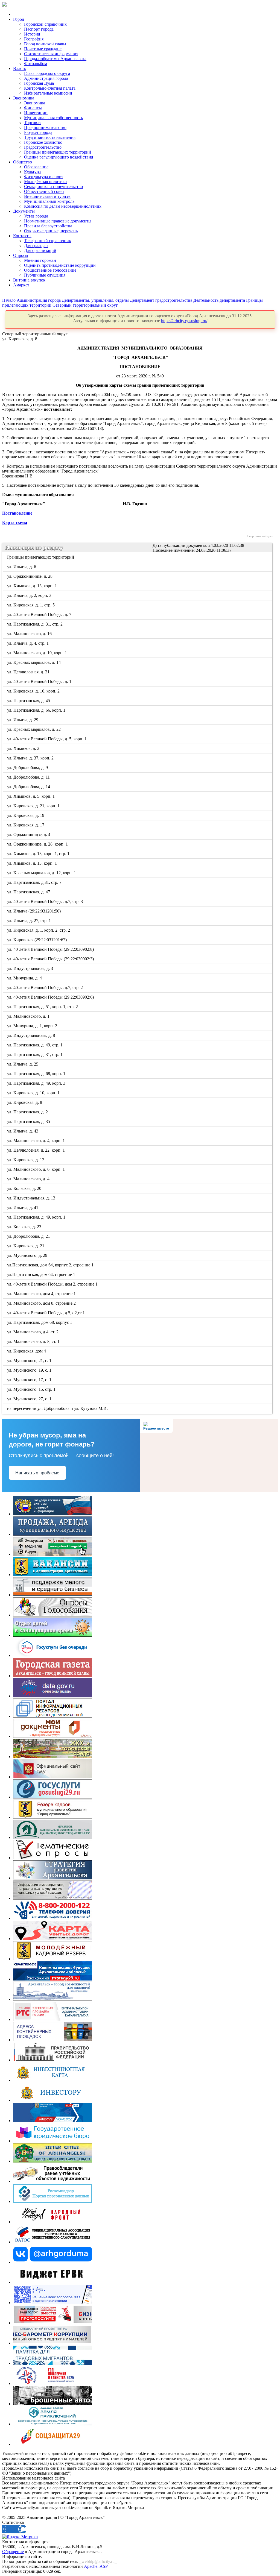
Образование (36, 167)
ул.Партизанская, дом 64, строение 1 (42, 1274)
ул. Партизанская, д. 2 (28, 1112)
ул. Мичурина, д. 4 (25, 978)
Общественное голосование (50, 270)
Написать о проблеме (37, 1473)
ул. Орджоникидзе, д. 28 (30, 576)
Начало (9, 300)
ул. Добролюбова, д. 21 (29, 1236)
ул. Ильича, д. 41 (23, 1208)
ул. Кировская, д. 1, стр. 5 (31, 605)
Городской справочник (45, 24)
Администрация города (46, 78)
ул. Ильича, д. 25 (23, 1064)
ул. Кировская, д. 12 (26, 1160)
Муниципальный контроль (49, 201)
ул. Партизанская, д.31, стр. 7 (35, 882)
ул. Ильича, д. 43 (23, 1131)
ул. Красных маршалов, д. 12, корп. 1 (42, 873)
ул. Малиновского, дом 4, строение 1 (42, 1294)
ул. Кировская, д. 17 (26, 825)
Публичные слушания (45, 275)
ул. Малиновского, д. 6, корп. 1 (36, 1169)
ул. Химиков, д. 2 (24, 748)
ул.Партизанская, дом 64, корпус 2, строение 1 (51, 1265)
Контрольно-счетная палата (50, 88)
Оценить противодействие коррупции (60, 265)
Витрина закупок (29, 280)
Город (19, 19)
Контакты (22, 236)
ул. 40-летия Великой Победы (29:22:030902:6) (51, 997)
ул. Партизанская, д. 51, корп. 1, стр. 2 (43, 1007)
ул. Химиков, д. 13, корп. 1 (32, 586)
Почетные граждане (43, 49)
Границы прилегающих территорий (58, 152)
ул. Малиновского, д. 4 (29, 1179)
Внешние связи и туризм (47, 196)
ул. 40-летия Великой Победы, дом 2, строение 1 (53, 1284)
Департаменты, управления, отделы (95, 300)
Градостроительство (43, 147)
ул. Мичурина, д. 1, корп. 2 (33, 1026)
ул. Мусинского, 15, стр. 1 (32, 1389)
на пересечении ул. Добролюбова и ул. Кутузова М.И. (58, 1408)
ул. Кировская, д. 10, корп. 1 (34, 1093)
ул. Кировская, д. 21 (26, 1246)
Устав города (36, 216)
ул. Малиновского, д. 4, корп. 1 (36, 1141)
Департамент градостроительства (161, 300)
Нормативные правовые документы (58, 221)
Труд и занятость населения (50, 137)
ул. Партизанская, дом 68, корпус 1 (40, 1322)
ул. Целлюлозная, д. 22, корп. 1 (36, 1150)
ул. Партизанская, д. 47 (29, 892)
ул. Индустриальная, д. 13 (32, 1198)
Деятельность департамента (219, 300)
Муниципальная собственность (53, 118)
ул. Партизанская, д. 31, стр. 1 (35, 1054)
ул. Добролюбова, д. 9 (28, 768)
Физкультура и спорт (44, 177)
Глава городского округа (47, 73)
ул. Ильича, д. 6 (22, 567)
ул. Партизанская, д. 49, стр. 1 (35, 1045)
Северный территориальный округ (85, 305)
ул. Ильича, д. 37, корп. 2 (31, 758)
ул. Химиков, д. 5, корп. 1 (31, 796)
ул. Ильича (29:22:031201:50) (34, 911)
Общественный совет (44, 191)
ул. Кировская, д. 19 (26, 815)
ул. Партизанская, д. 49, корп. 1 (37, 1217)
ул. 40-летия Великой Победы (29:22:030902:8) (51, 949)
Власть (20, 68)
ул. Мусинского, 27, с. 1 (30, 1399)
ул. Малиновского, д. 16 (30, 634)
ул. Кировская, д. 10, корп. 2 (34, 691)
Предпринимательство (45, 127)
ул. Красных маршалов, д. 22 (34, 729)
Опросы (21, 255)
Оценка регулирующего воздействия (59, 157)
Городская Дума (39, 83)
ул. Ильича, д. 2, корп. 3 (30, 595)
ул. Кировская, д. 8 (25, 1102)
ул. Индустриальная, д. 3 (30, 968)
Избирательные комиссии (48, 93)
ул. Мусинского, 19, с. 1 (30, 1370)
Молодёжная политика (45, 182)
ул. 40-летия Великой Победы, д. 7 (40, 614)
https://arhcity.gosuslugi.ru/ (184, 321)
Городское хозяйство (43, 142)
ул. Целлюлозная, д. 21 (29, 672)
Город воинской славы (45, 44)
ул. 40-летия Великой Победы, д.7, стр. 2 (45, 988)
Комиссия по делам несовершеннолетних (63, 206)
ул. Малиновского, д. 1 (29, 1016)
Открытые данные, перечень (51, 231)
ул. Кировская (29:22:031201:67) (37, 940)
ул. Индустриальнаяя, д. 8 (31, 1035)
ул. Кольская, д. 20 (25, 1188)
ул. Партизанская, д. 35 (29, 1121)
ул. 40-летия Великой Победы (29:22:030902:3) (51, 959)
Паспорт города (39, 29)
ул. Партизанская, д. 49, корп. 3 (37, 1083)
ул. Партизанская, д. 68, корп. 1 (37, 1074)
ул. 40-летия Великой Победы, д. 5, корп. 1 (47, 739)
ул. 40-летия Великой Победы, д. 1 (40, 681)
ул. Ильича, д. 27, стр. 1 (29, 921)
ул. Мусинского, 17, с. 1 (30, 1380)
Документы (24, 211)
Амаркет (21, 285)
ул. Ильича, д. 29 (23, 720)
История (32, 34)
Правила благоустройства (48, 226)
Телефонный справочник (48, 241)
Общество (23, 162)
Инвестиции (36, 113)
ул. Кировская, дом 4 (27, 1351)
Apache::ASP (96, 2566)
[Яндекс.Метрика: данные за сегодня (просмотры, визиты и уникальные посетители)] (20, 2537)
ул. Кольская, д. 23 (25, 1227)
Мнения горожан (40, 260)
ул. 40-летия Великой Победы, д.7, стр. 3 (45, 901)
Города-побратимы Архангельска (55, 59)
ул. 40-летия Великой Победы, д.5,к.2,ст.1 (46, 1313)
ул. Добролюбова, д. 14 (29, 787)
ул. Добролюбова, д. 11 (29, 777)
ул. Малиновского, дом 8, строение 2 (42, 1303)
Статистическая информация (51, 54)
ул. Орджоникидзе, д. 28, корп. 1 (38, 844)
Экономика (24, 98)
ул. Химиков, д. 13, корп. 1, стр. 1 (39, 854)
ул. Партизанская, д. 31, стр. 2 (35, 624)
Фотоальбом (36, 64)
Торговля (33, 123)
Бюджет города (38, 132)
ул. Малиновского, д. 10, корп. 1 (37, 653)
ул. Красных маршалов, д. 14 (34, 662)
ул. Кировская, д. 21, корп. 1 (34, 806)
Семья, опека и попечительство (53, 187)
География (34, 39)
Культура (32, 172)
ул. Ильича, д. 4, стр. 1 (28, 643)
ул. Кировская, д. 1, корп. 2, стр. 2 (39, 930)
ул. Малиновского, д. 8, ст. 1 (34, 1341)
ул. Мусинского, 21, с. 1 (30, 1361)
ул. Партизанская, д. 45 (29, 701)
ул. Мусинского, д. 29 (28, 1255)
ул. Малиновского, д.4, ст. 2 (33, 1332)
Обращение (13, 2552)
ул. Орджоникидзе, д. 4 (29, 834)
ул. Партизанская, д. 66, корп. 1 (37, 710)
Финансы (33, 108)
